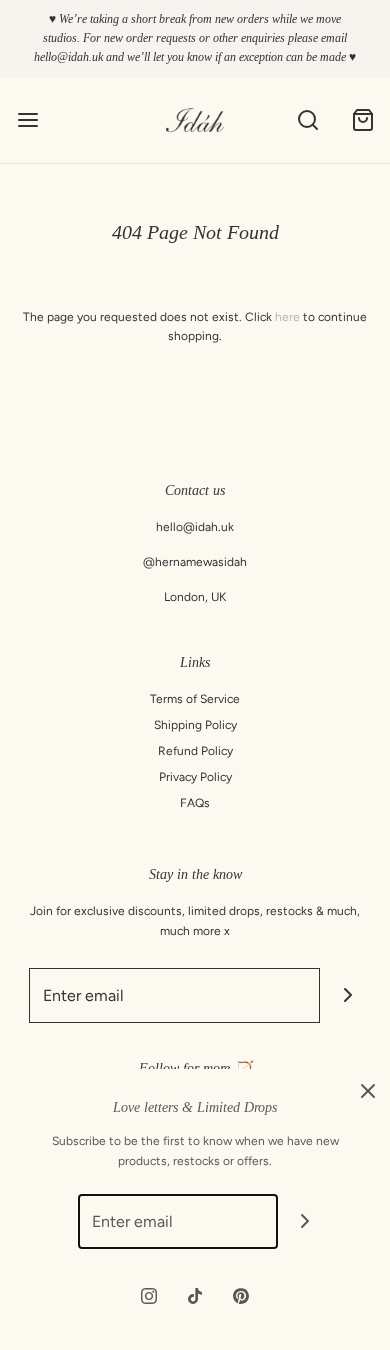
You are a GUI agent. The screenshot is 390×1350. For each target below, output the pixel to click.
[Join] (347, 995)
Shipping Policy (195, 725)
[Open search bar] (307, 120)
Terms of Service (195, 699)
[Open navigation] (27, 120)
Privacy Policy (195, 777)
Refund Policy (195, 751)
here (287, 317)
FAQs (195, 803)
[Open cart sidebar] (362, 120)
